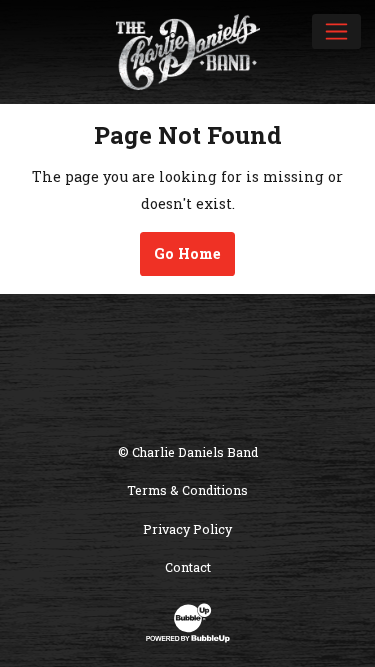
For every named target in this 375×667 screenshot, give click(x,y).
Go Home (187, 253)
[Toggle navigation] (336, 31)
